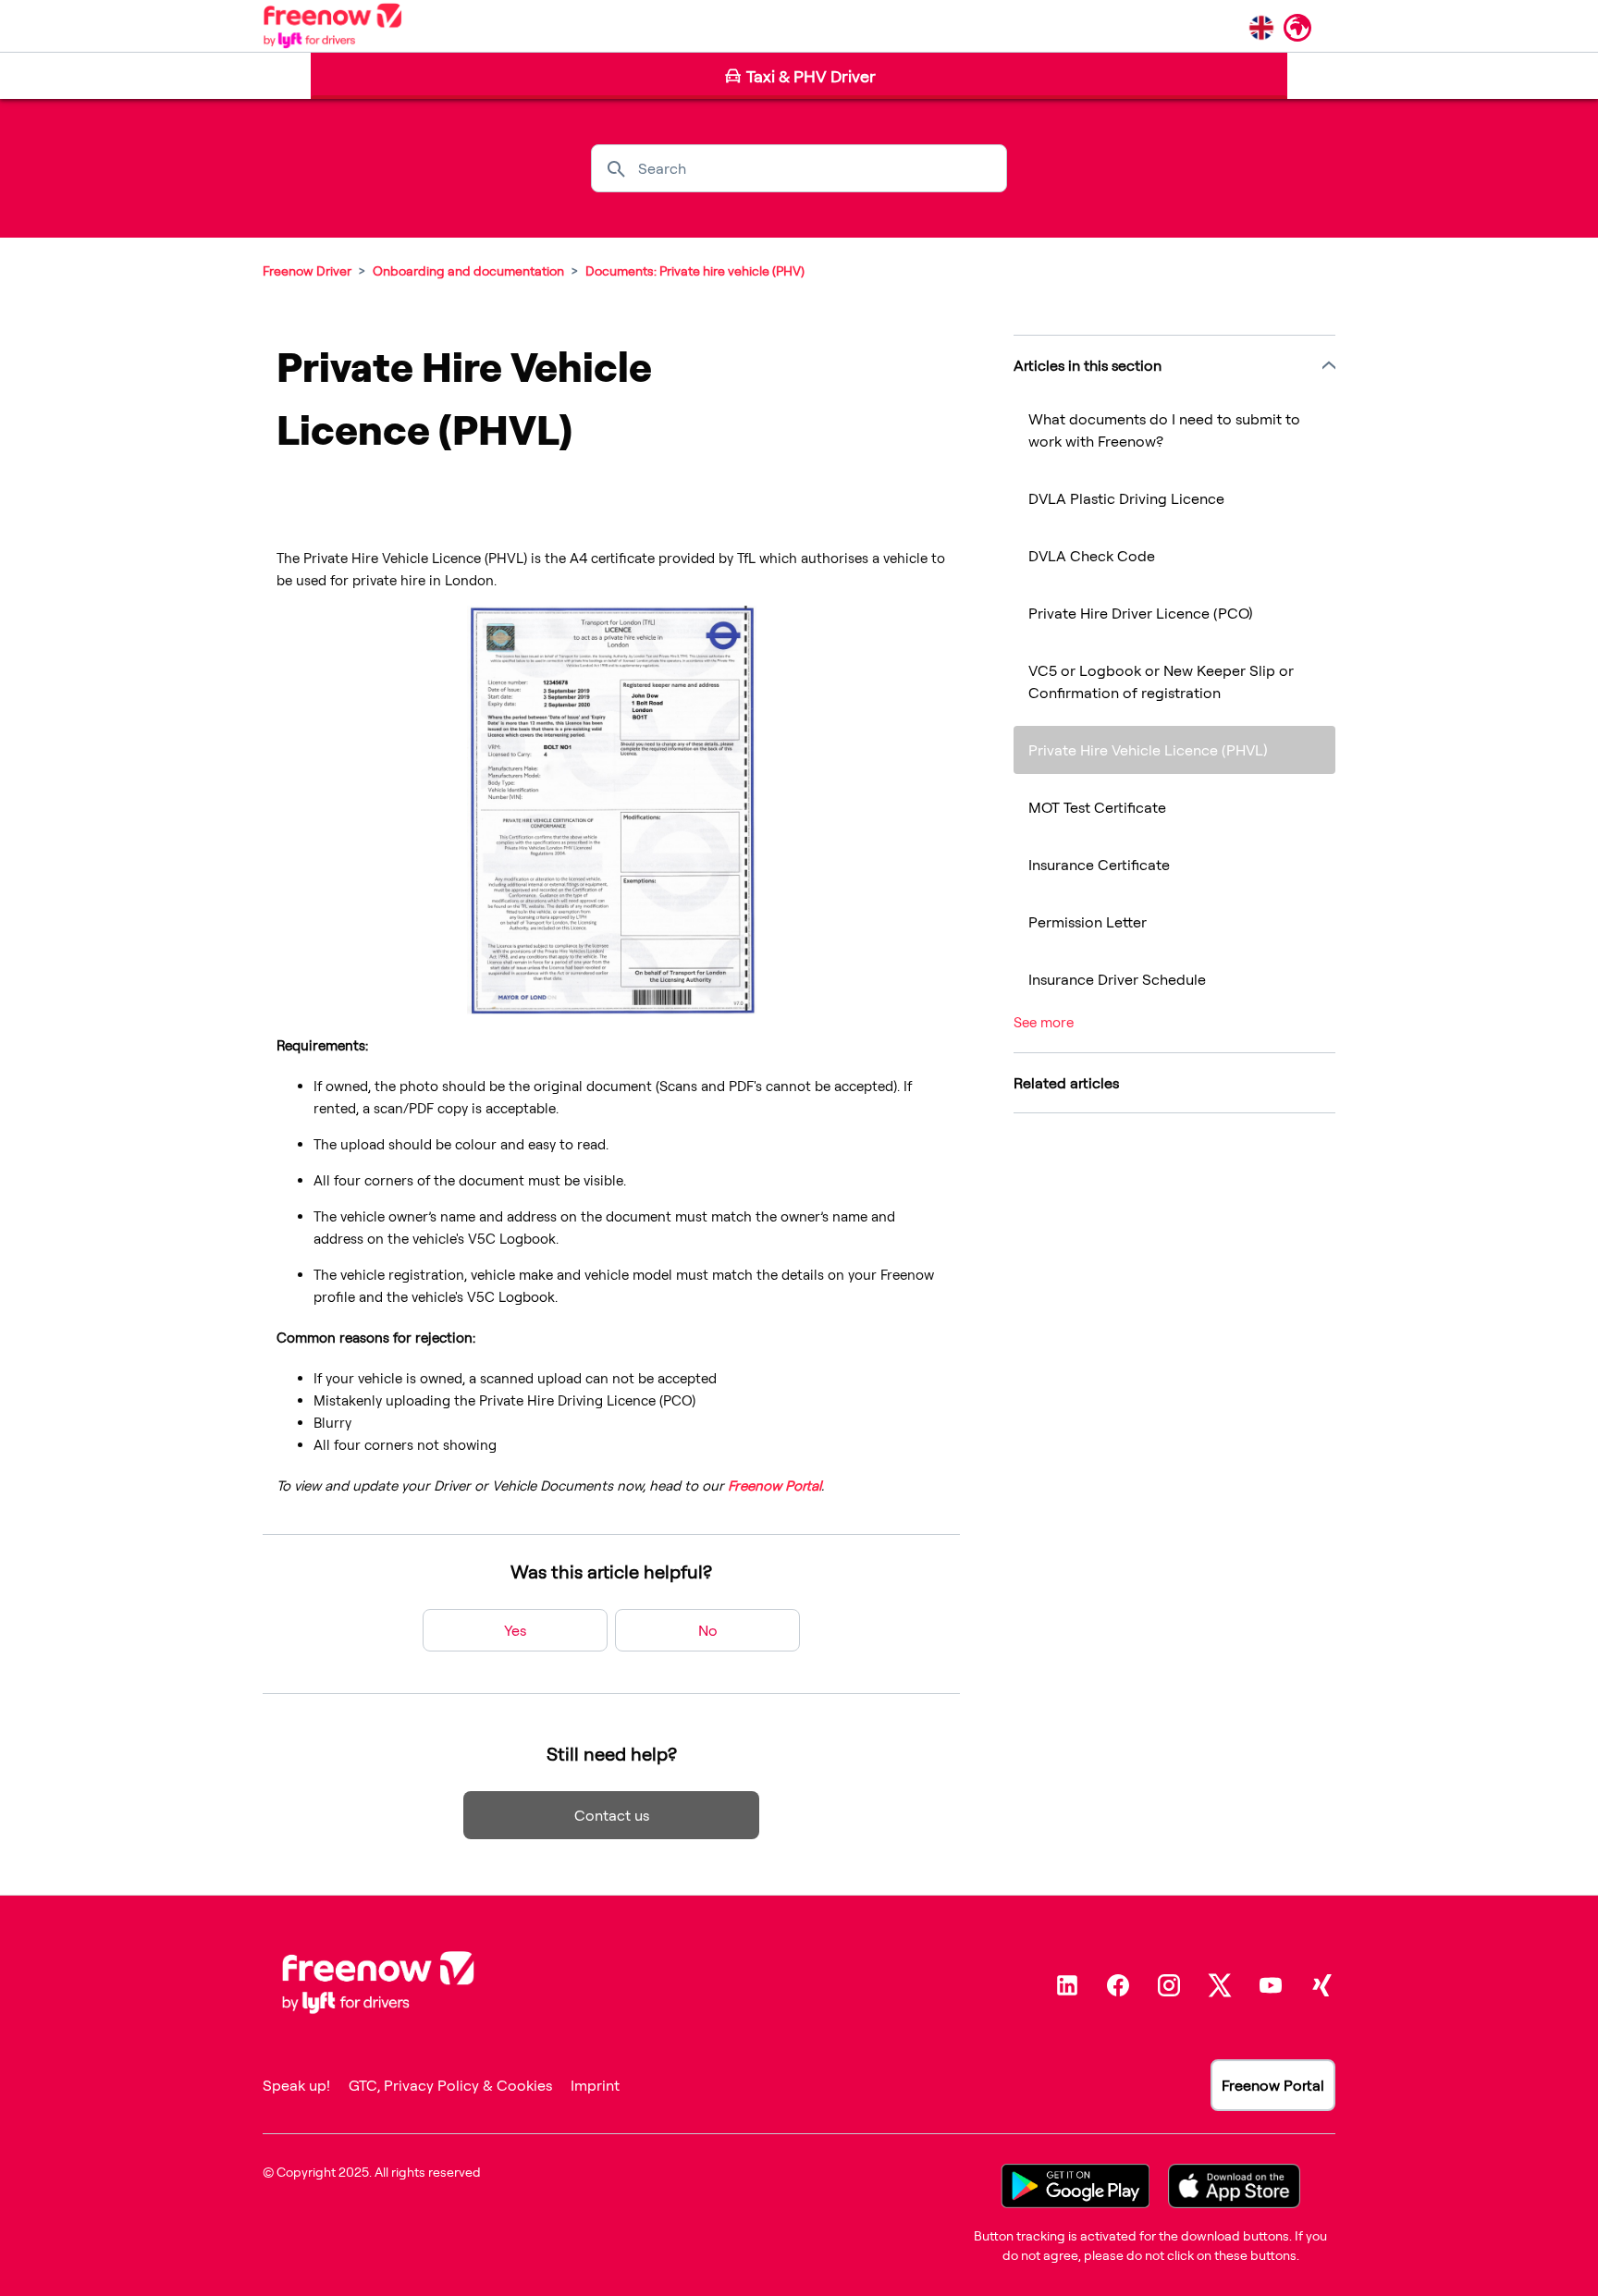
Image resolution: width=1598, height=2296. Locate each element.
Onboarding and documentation (468, 270)
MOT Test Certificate (1097, 807)
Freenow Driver (307, 270)
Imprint (595, 2085)
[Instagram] (1169, 1985)
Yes (515, 1630)
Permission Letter (1088, 922)
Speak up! (296, 2085)
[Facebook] (1118, 1985)
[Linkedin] (1067, 1985)
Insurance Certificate (1099, 865)
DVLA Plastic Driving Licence (1126, 498)
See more (1044, 1022)
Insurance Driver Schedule (1117, 979)
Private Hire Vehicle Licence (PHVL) (1148, 750)
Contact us (612, 1815)
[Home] (332, 26)
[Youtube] (1271, 1985)
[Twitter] (1220, 1985)
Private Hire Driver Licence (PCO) (1141, 613)
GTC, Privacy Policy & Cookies (450, 2085)
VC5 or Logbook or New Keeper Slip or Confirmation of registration (1161, 681)
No (708, 1630)
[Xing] (1321, 1985)
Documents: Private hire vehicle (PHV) (695, 270)
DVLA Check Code (1092, 556)
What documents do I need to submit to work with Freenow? (1164, 430)
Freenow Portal (1273, 2085)
